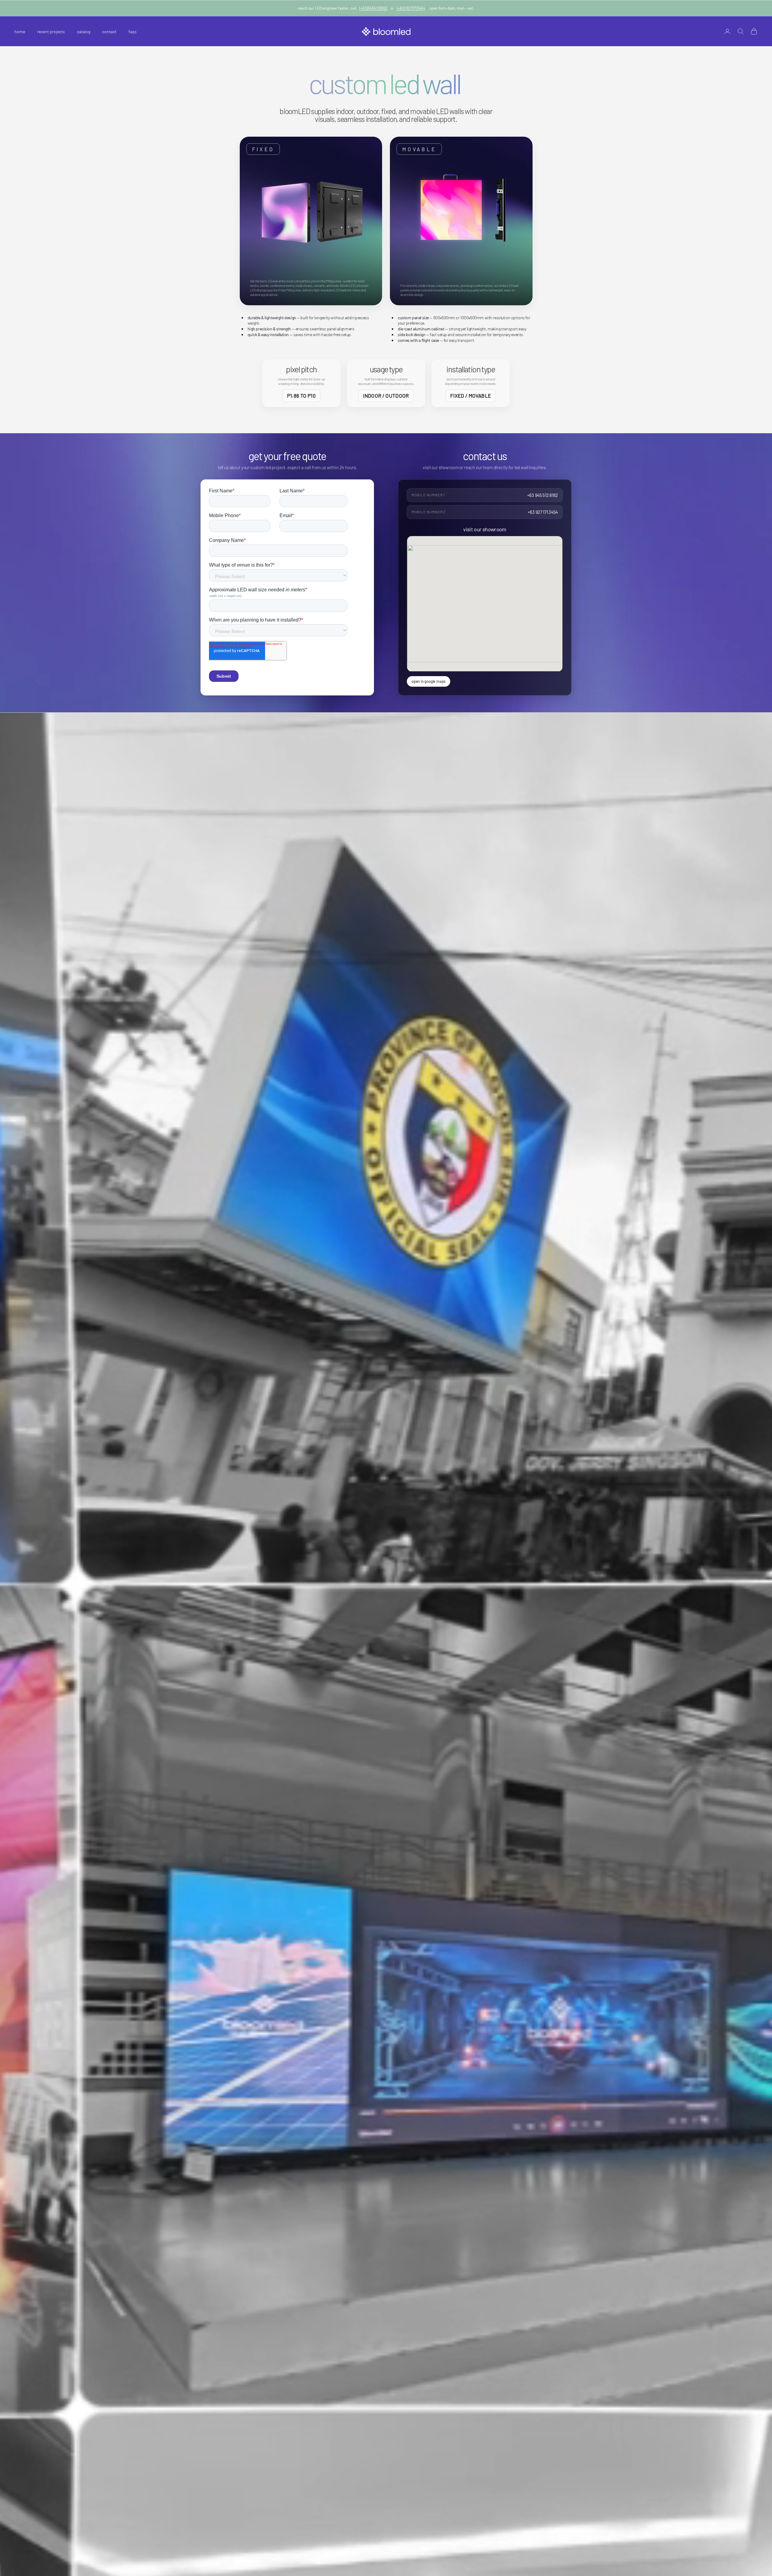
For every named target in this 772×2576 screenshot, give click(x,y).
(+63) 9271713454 (411, 8)
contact (109, 32)
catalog (84, 32)
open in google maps (429, 681)
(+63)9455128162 (373, 8)
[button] (311, 221)
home (20, 32)
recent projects (51, 32)
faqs (133, 32)
